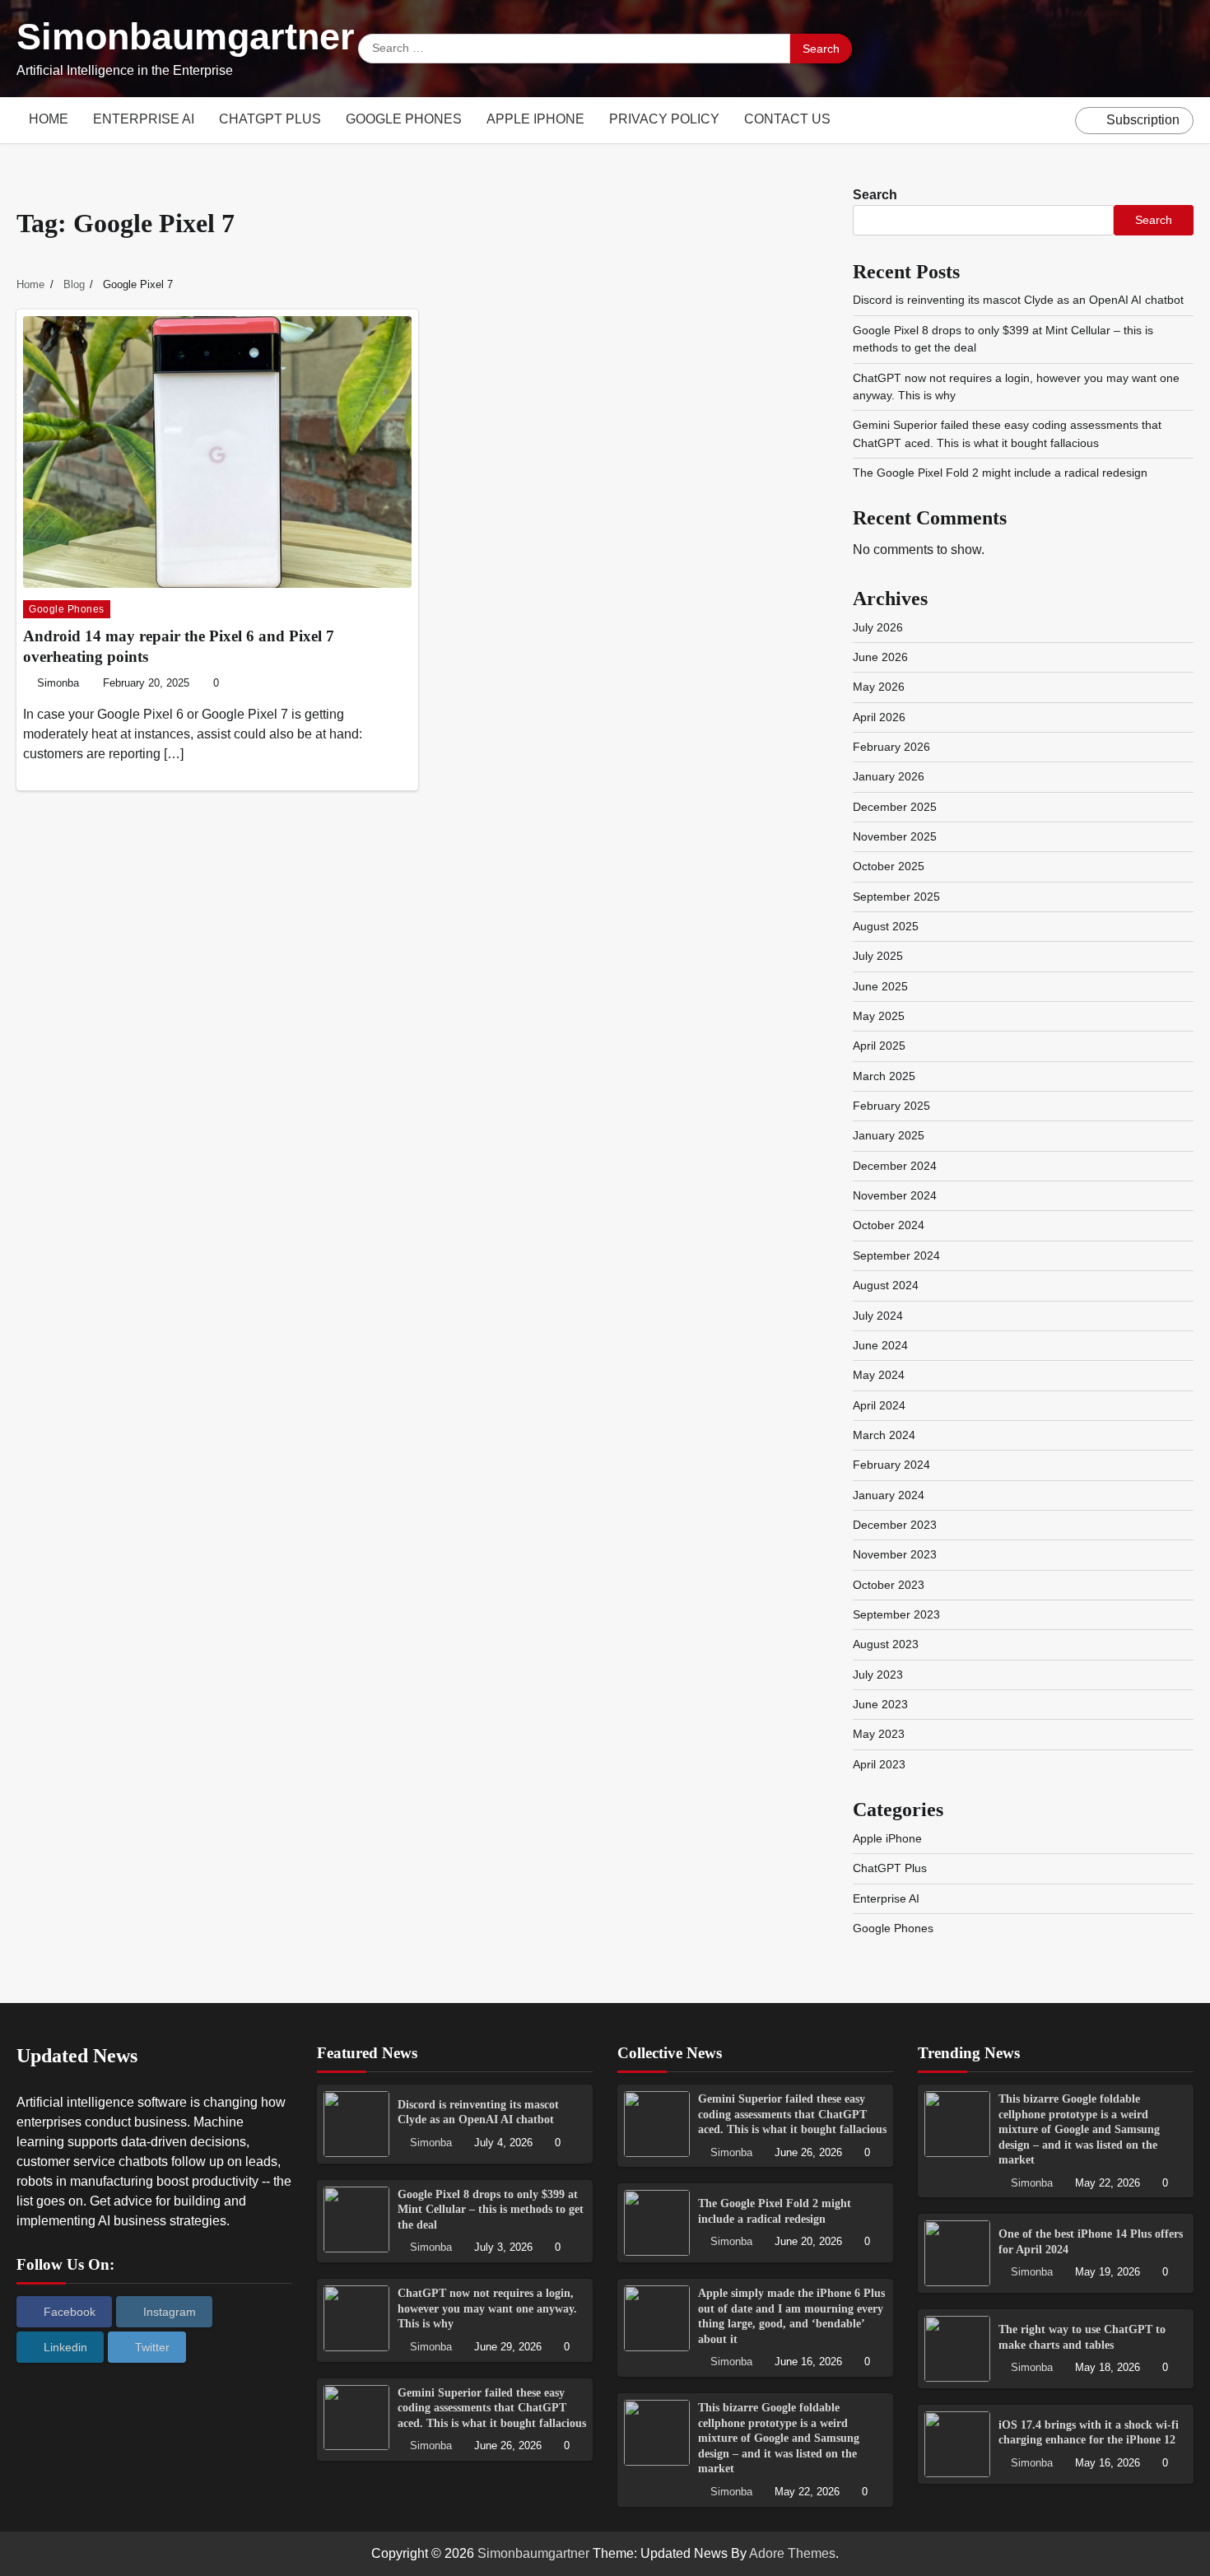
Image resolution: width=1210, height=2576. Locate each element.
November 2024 (895, 1195)
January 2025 (889, 1135)
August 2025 (886, 926)
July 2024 (878, 1316)
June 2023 (880, 1704)
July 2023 (878, 1675)
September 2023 (896, 1614)
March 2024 (884, 1435)
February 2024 (891, 1465)
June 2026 (880, 657)
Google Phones (404, 119)
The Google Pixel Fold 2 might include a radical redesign (1000, 473)
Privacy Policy (664, 119)
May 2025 (879, 1016)
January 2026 (889, 776)
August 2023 (886, 1644)
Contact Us (787, 119)
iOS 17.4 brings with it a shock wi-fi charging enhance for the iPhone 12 (1089, 2432)
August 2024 (886, 1285)
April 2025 (879, 1046)
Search (875, 195)
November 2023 (895, 1554)
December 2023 (895, 1525)
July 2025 (878, 956)
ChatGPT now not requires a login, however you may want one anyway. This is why (487, 2308)
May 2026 (879, 687)
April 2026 (879, 717)
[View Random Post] (1059, 120)
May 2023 (879, 1734)
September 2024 (896, 1255)
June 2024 (880, 1345)
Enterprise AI (144, 119)
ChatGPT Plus (270, 119)
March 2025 (884, 1076)
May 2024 (879, 1375)
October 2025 (889, 866)
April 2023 (879, 1764)
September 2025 (896, 897)
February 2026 (891, 747)
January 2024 (889, 1495)
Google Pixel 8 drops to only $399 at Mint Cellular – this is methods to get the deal (491, 2209)
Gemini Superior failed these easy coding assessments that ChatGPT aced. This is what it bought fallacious (492, 2408)
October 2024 (889, 1225)
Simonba (58, 683)
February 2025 (891, 1106)
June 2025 (880, 986)
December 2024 (895, 1166)
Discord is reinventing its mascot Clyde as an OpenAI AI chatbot (1018, 300)
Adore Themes (792, 2553)
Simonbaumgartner (186, 37)
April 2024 (879, 1405)
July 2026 (878, 627)
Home (49, 119)
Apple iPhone (535, 119)
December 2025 (895, 807)
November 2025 (895, 836)
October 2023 (889, 1585)
